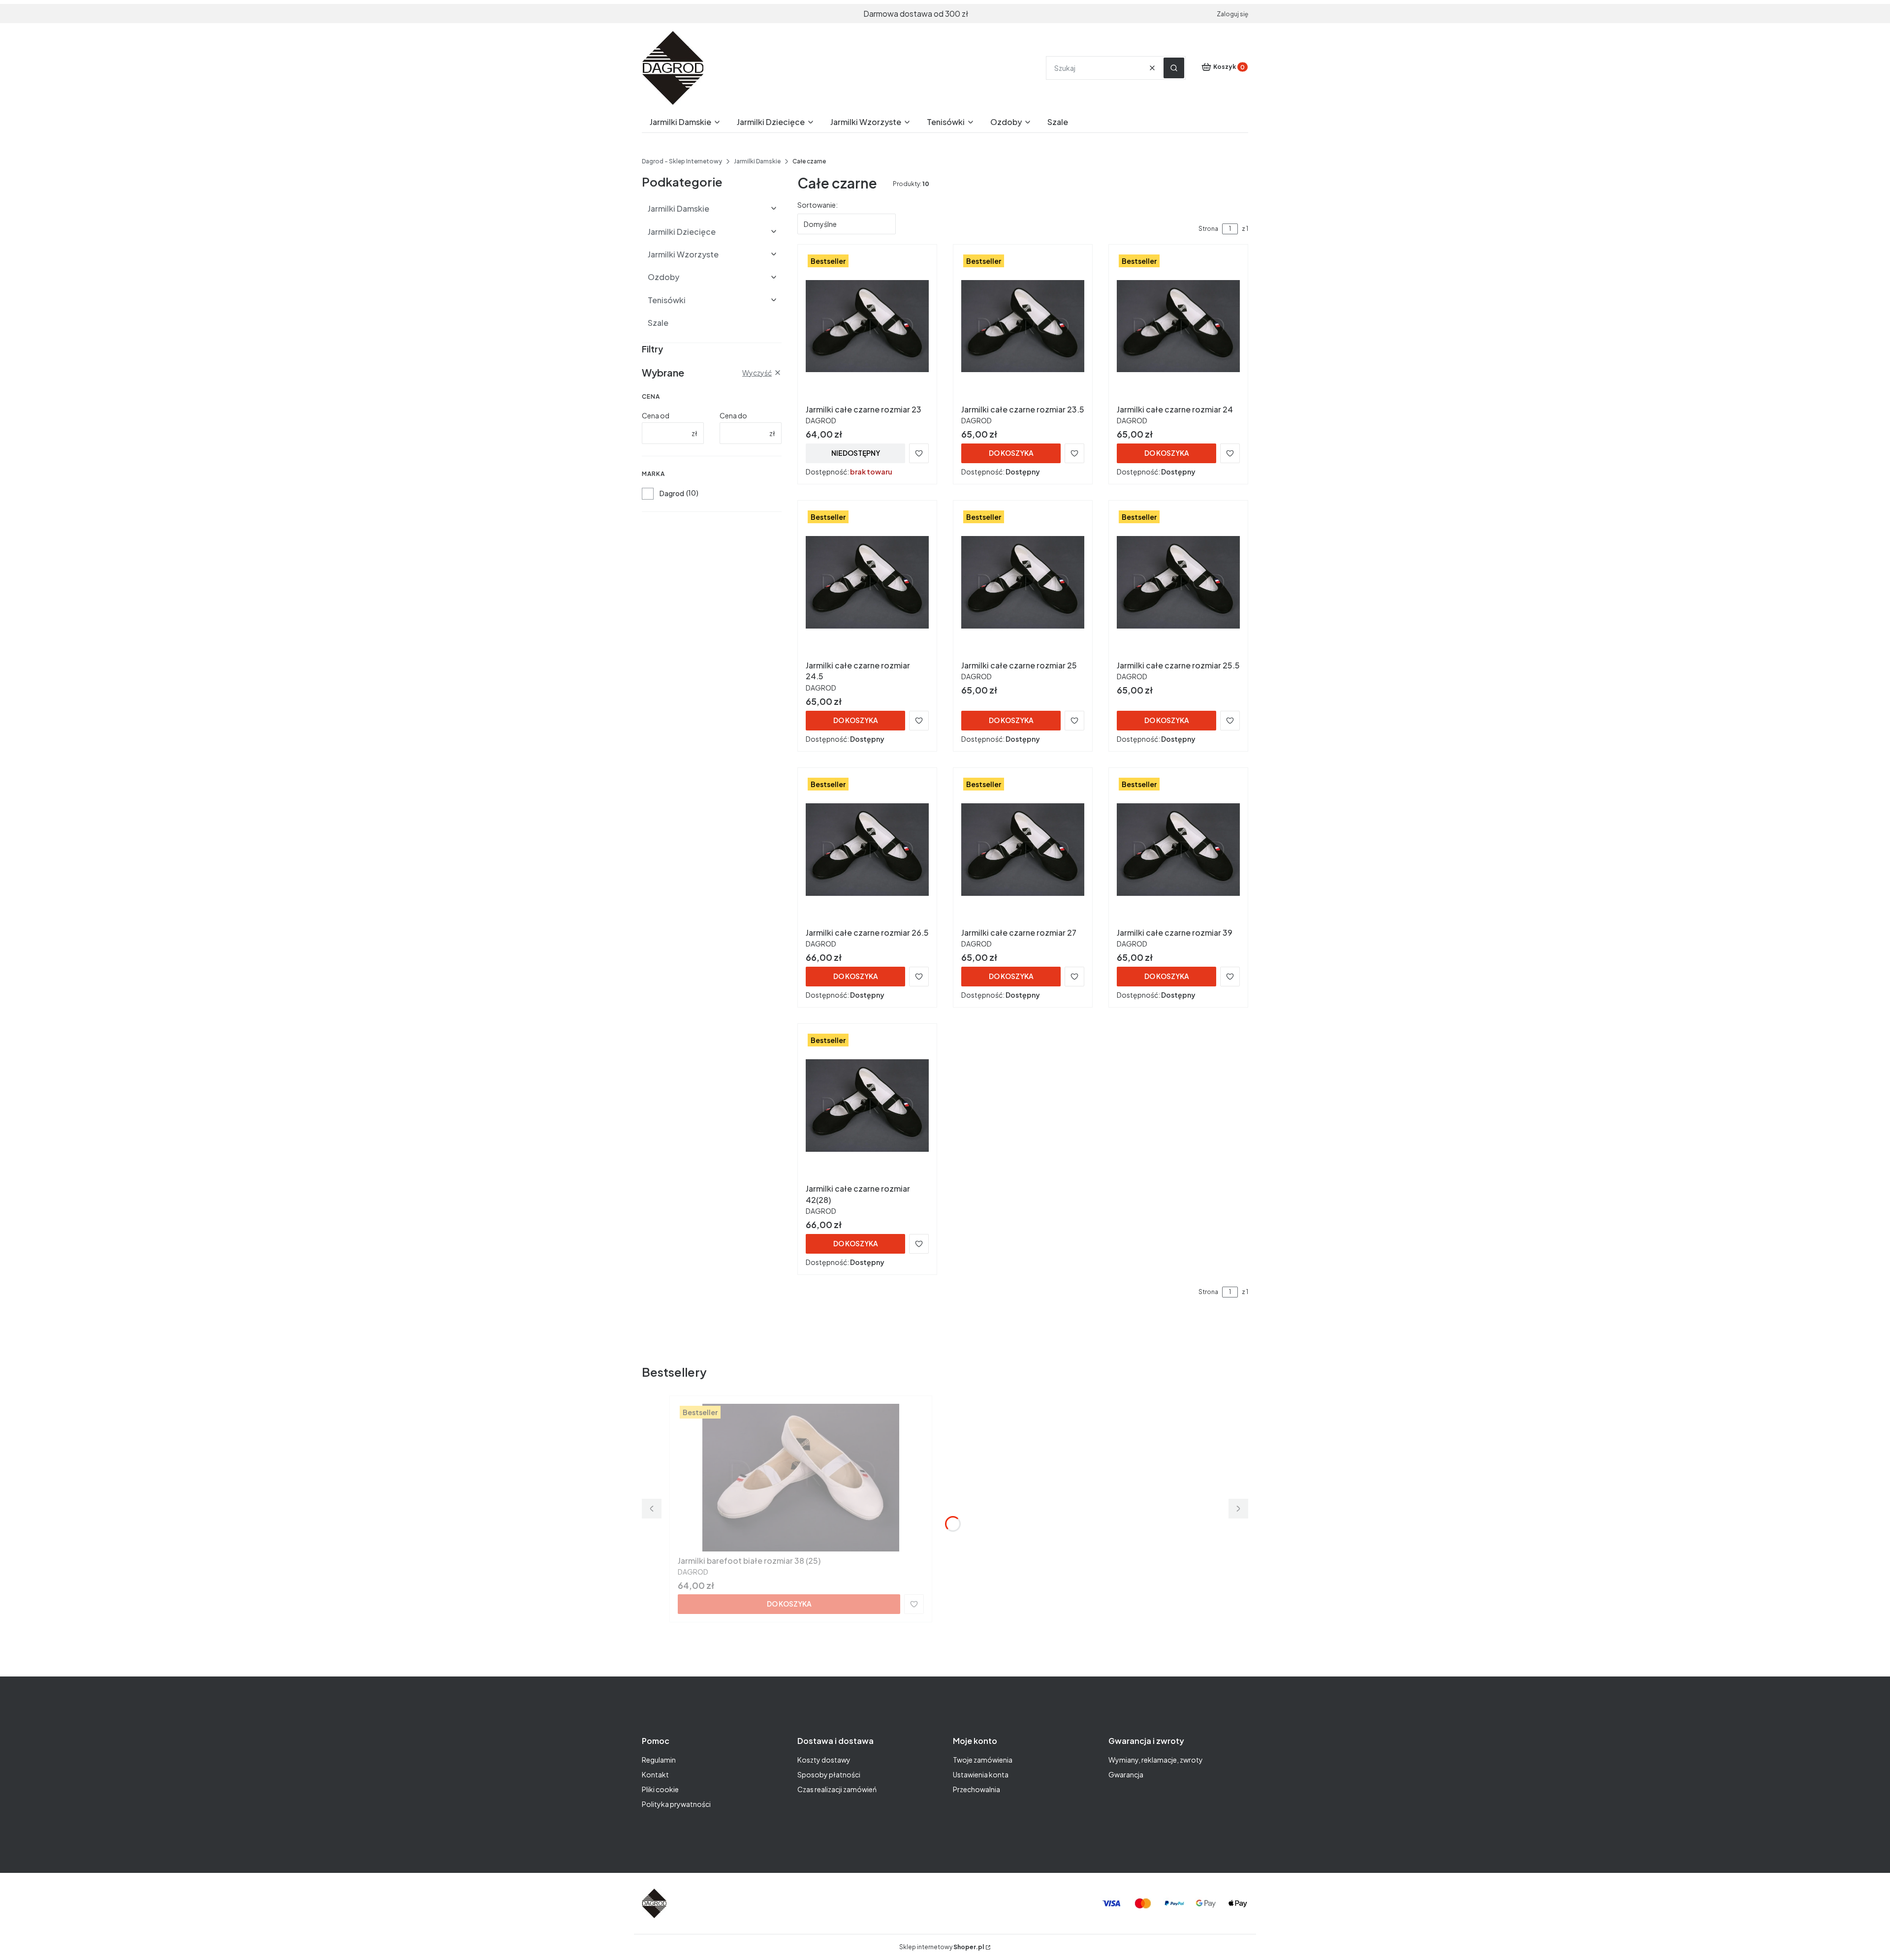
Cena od (656, 415)
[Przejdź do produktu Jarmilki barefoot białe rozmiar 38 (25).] (801, 1478)
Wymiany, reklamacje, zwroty (1156, 1760)
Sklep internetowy (942, 1947)
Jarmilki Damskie (757, 161)
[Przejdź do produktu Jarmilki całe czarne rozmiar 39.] (1178, 850)
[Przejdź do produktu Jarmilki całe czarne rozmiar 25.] (1023, 582)
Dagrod (672, 493)
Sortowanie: (818, 205)
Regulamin (659, 1760)
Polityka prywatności (676, 1804)
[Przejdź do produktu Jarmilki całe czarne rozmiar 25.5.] (1178, 582)
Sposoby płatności (829, 1774)
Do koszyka (1011, 453)
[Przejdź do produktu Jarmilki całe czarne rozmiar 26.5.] (867, 850)
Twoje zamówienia (983, 1760)
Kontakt (655, 1774)
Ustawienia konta (981, 1774)
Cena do (733, 415)
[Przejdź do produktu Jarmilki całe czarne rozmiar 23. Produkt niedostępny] (867, 326)
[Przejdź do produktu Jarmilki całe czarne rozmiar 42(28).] (867, 1106)
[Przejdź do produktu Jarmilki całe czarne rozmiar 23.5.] (1023, 326)
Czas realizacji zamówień (837, 1789)
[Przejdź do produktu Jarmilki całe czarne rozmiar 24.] (1178, 326)
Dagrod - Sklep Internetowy (682, 161)
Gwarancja (1126, 1774)
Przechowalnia (976, 1789)
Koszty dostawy (824, 1760)
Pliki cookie (660, 1789)
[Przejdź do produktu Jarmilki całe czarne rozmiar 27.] (1023, 850)
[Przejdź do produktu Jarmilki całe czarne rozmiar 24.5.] (867, 582)
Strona (1208, 229)
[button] (1174, 68)
